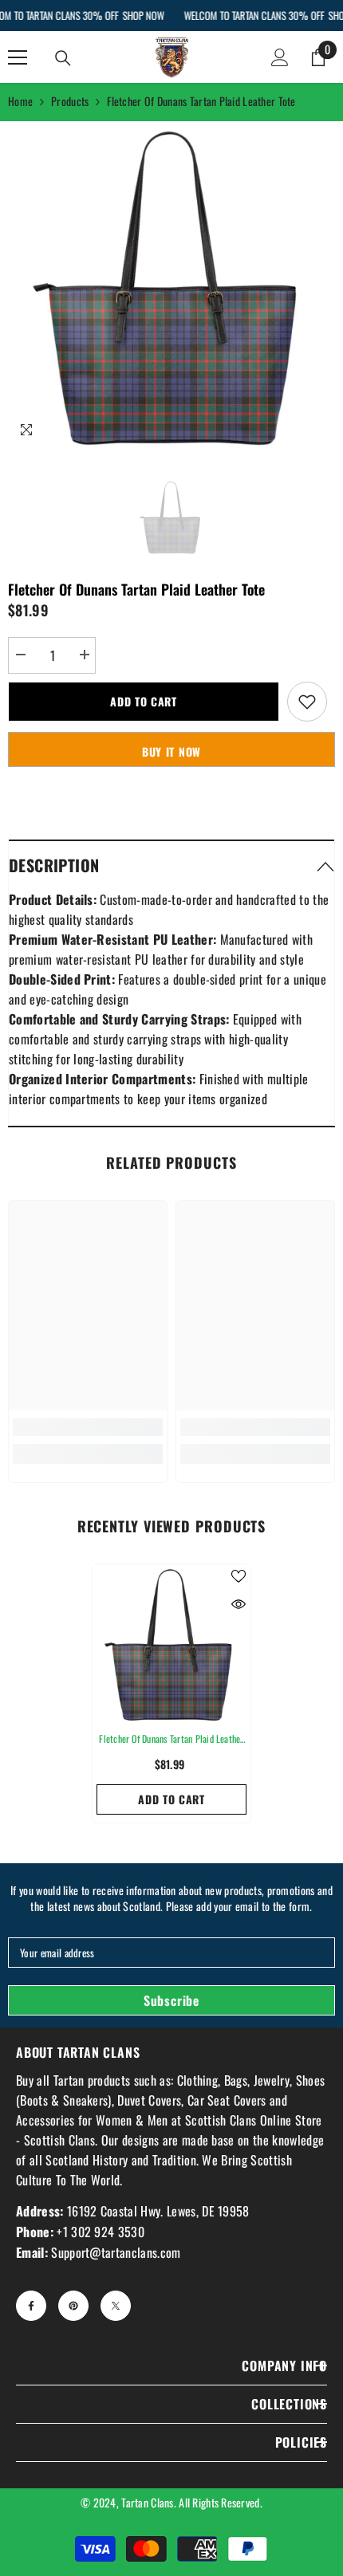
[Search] (63, 58)
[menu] (18, 57)
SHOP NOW (143, 15)
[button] (171, 865)
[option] (171, 285)
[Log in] (280, 57)
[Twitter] (116, 2306)
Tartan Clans (147, 2502)
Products (70, 101)
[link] (88, 1427)
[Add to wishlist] (307, 702)
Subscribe (171, 2000)
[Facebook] (31, 2306)
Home (20, 101)
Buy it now (171, 751)
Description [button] (54, 865)
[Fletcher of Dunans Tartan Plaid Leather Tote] (171, 1643)
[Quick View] (239, 1604)
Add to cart (144, 701)
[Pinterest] (73, 2306)
